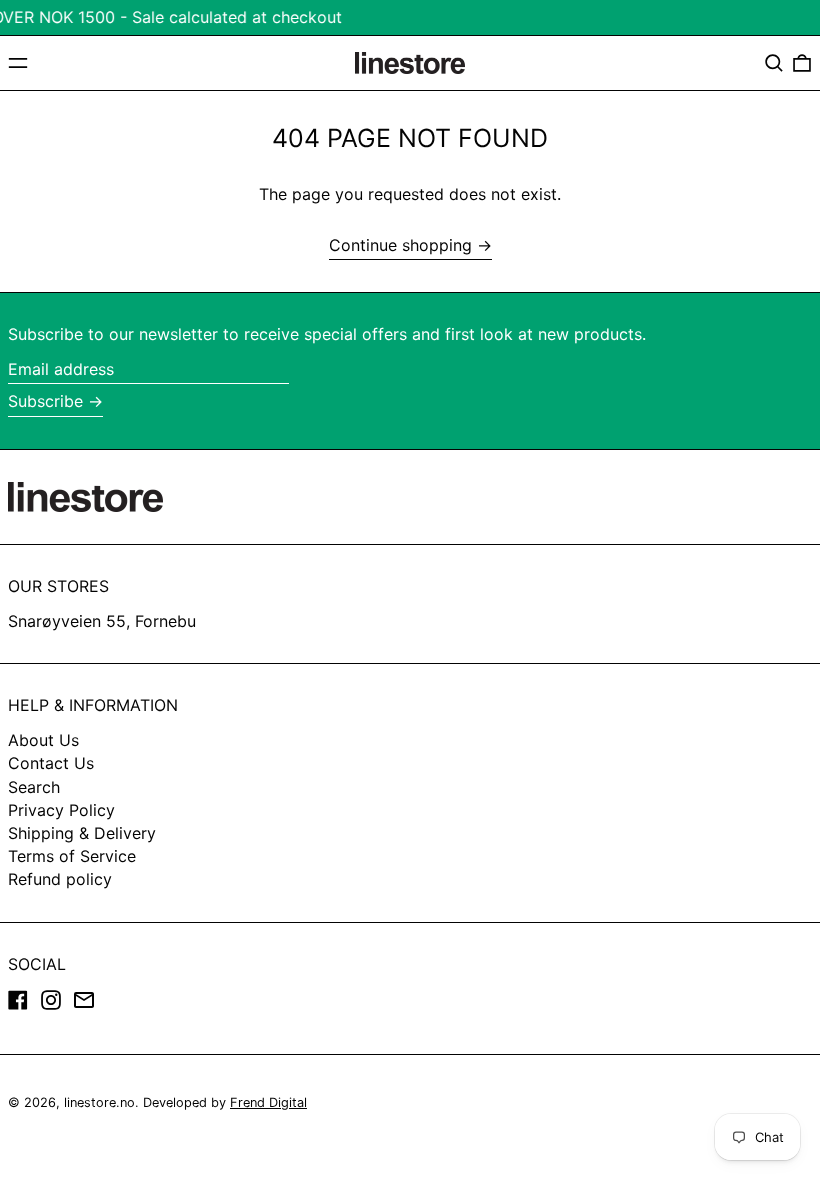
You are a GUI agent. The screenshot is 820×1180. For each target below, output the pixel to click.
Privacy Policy (61, 810)
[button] (774, 63)
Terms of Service (72, 856)
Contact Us (51, 763)
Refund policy (60, 879)
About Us (43, 740)
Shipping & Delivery (82, 833)
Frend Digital (268, 1102)
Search (34, 787)
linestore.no (99, 1102)
